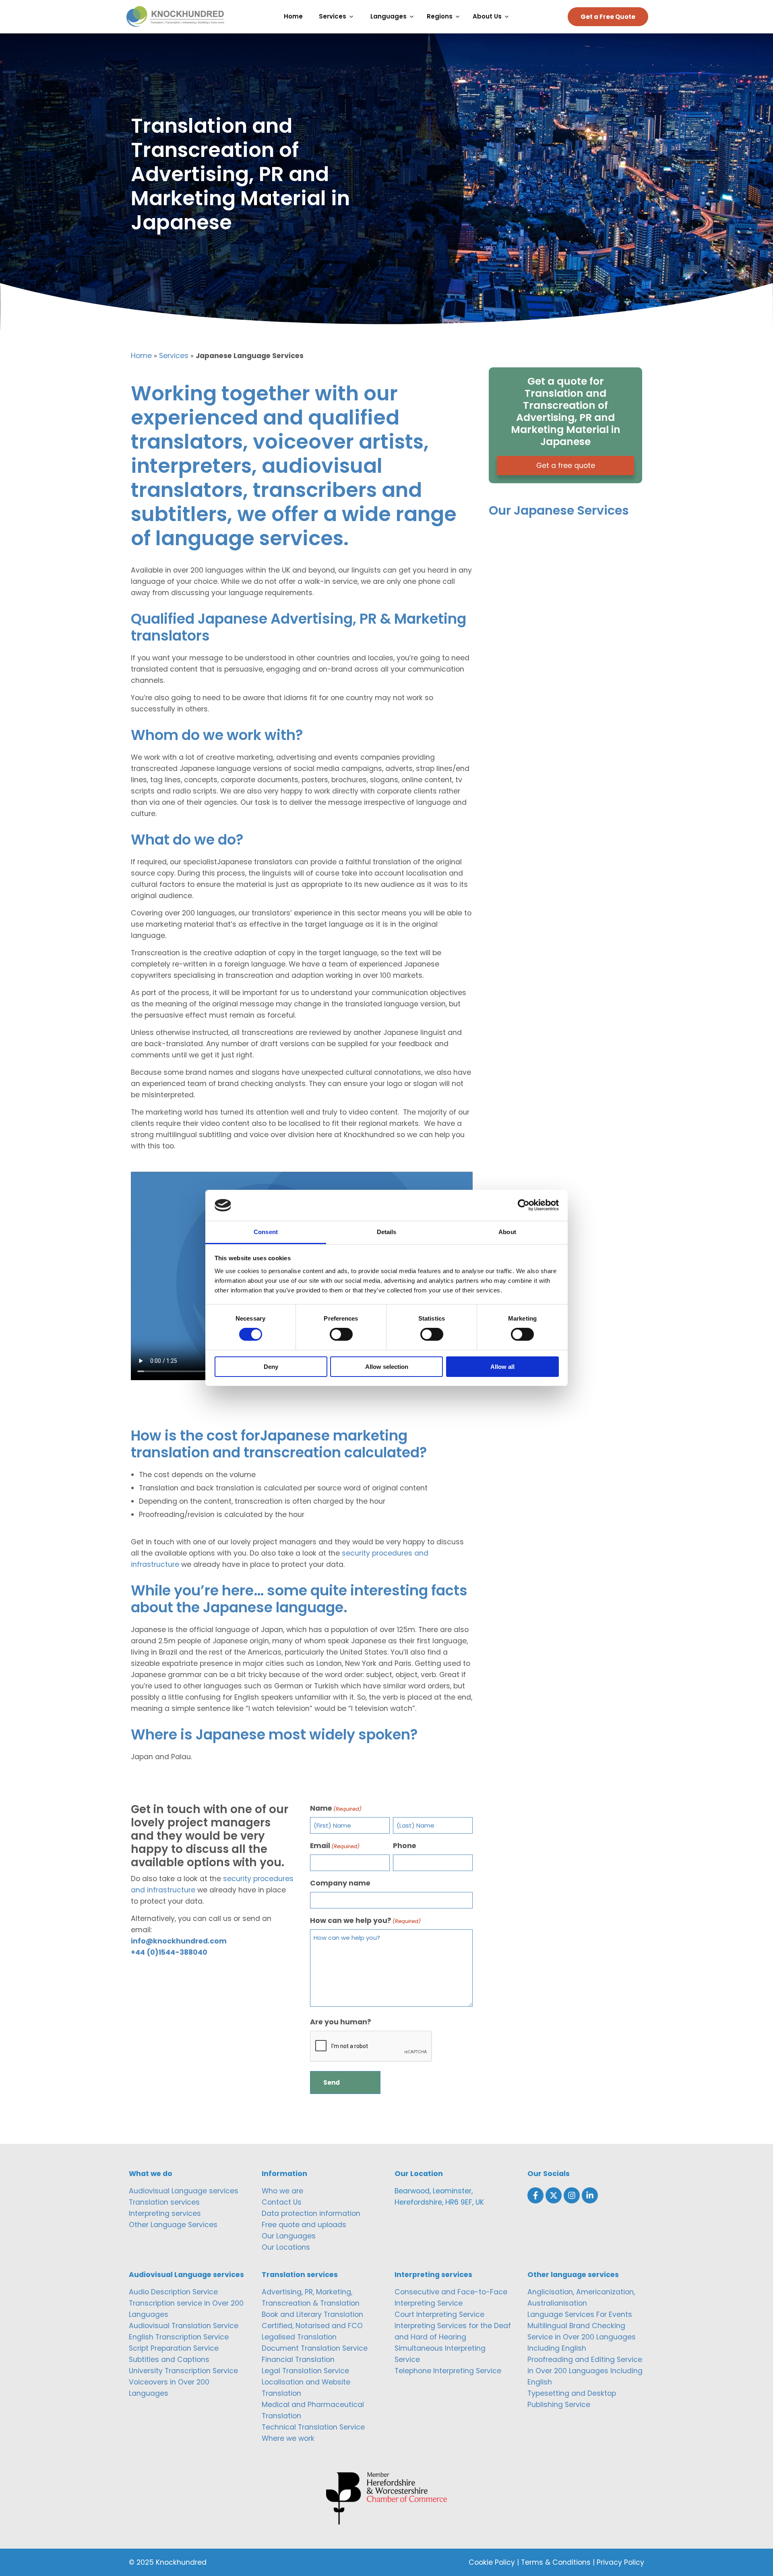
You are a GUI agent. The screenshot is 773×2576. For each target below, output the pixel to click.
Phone (405, 1846)
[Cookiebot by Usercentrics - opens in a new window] (524, 1205)
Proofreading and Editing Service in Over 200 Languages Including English (585, 2371)
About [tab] (507, 1232)
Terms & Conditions (556, 2562)
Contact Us (282, 2202)
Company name (340, 1883)
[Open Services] (353, 17)
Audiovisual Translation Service (184, 2326)
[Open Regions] (460, 17)
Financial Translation (298, 2360)
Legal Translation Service (305, 2371)
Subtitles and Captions (169, 2360)
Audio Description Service (173, 2292)
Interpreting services (165, 2213)
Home (141, 356)
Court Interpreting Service (439, 2314)
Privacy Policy (620, 2562)
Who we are (282, 2191)
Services (174, 356)
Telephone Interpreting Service (448, 2371)
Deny (271, 1367)
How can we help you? (365, 1921)
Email (335, 1846)
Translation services (164, 2202)
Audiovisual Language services (184, 2191)
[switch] (341, 1334)
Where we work (288, 2438)
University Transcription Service (183, 2371)
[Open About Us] (509, 17)
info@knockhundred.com (179, 1941)
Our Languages (289, 2236)
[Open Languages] (414, 17)
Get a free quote (566, 466)
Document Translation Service (315, 2348)
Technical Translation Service (313, 2427)
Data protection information (311, 2213)
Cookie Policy (492, 2562)
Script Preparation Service (174, 2348)
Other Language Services (173, 2225)
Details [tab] (387, 1232)
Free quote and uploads (304, 2225)
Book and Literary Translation (312, 2314)
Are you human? (341, 2022)
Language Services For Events (580, 2314)
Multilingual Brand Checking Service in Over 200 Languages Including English (582, 2337)
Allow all (502, 1367)
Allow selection (387, 1367)
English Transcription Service (179, 2337)
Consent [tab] (266, 1232)
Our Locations (286, 2247)
